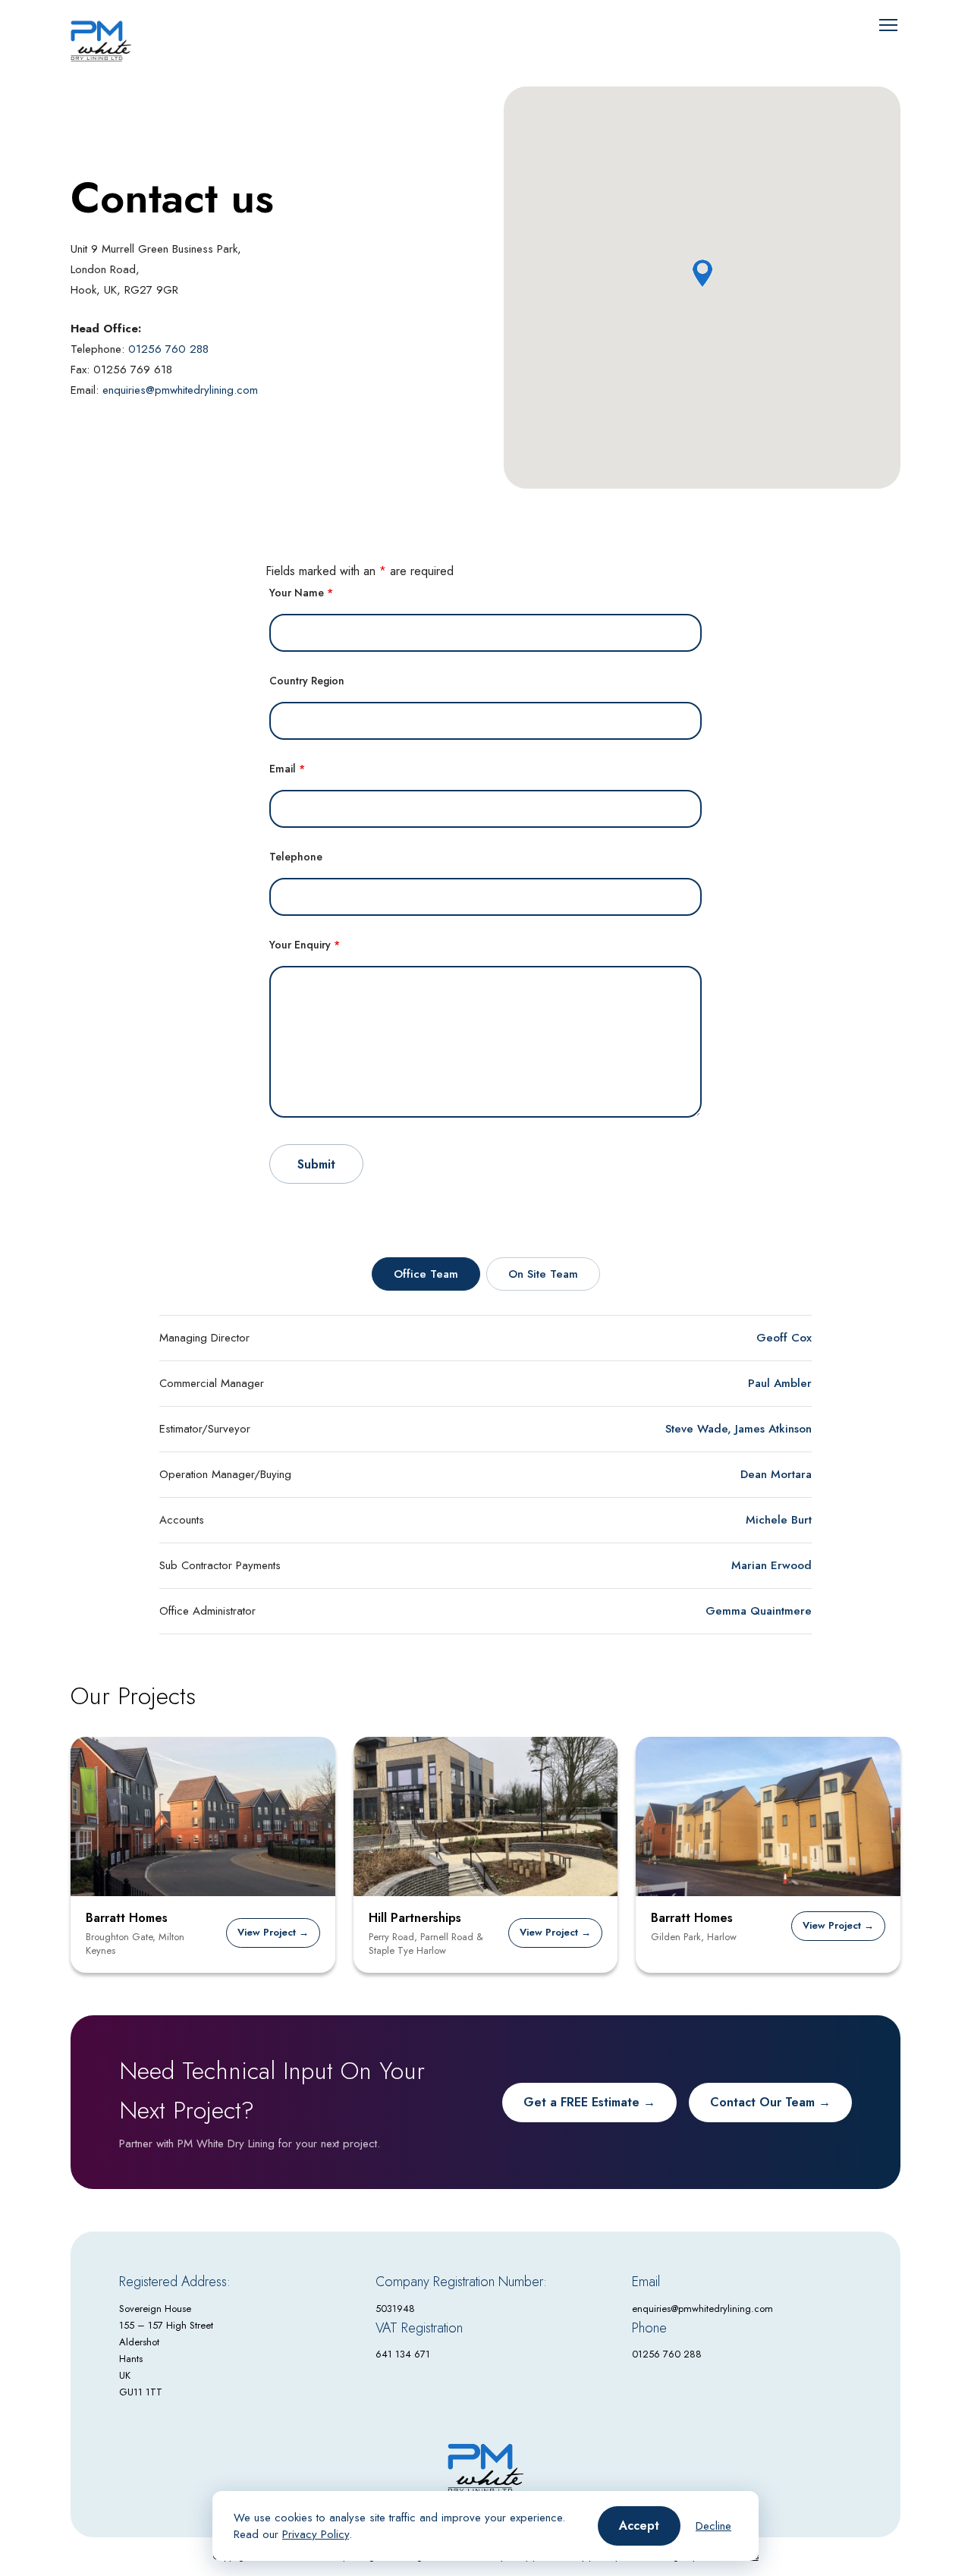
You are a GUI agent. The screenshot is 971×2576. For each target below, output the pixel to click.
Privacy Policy (316, 2534)
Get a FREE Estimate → (589, 2102)
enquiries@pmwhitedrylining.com (180, 390)
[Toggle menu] (888, 25)
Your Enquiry (305, 945)
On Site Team (543, 1274)
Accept (639, 2526)
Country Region (307, 681)
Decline (713, 2526)
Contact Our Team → (770, 2102)
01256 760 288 (168, 349)
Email (287, 769)
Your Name (301, 593)
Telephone (296, 857)
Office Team (426, 1274)
